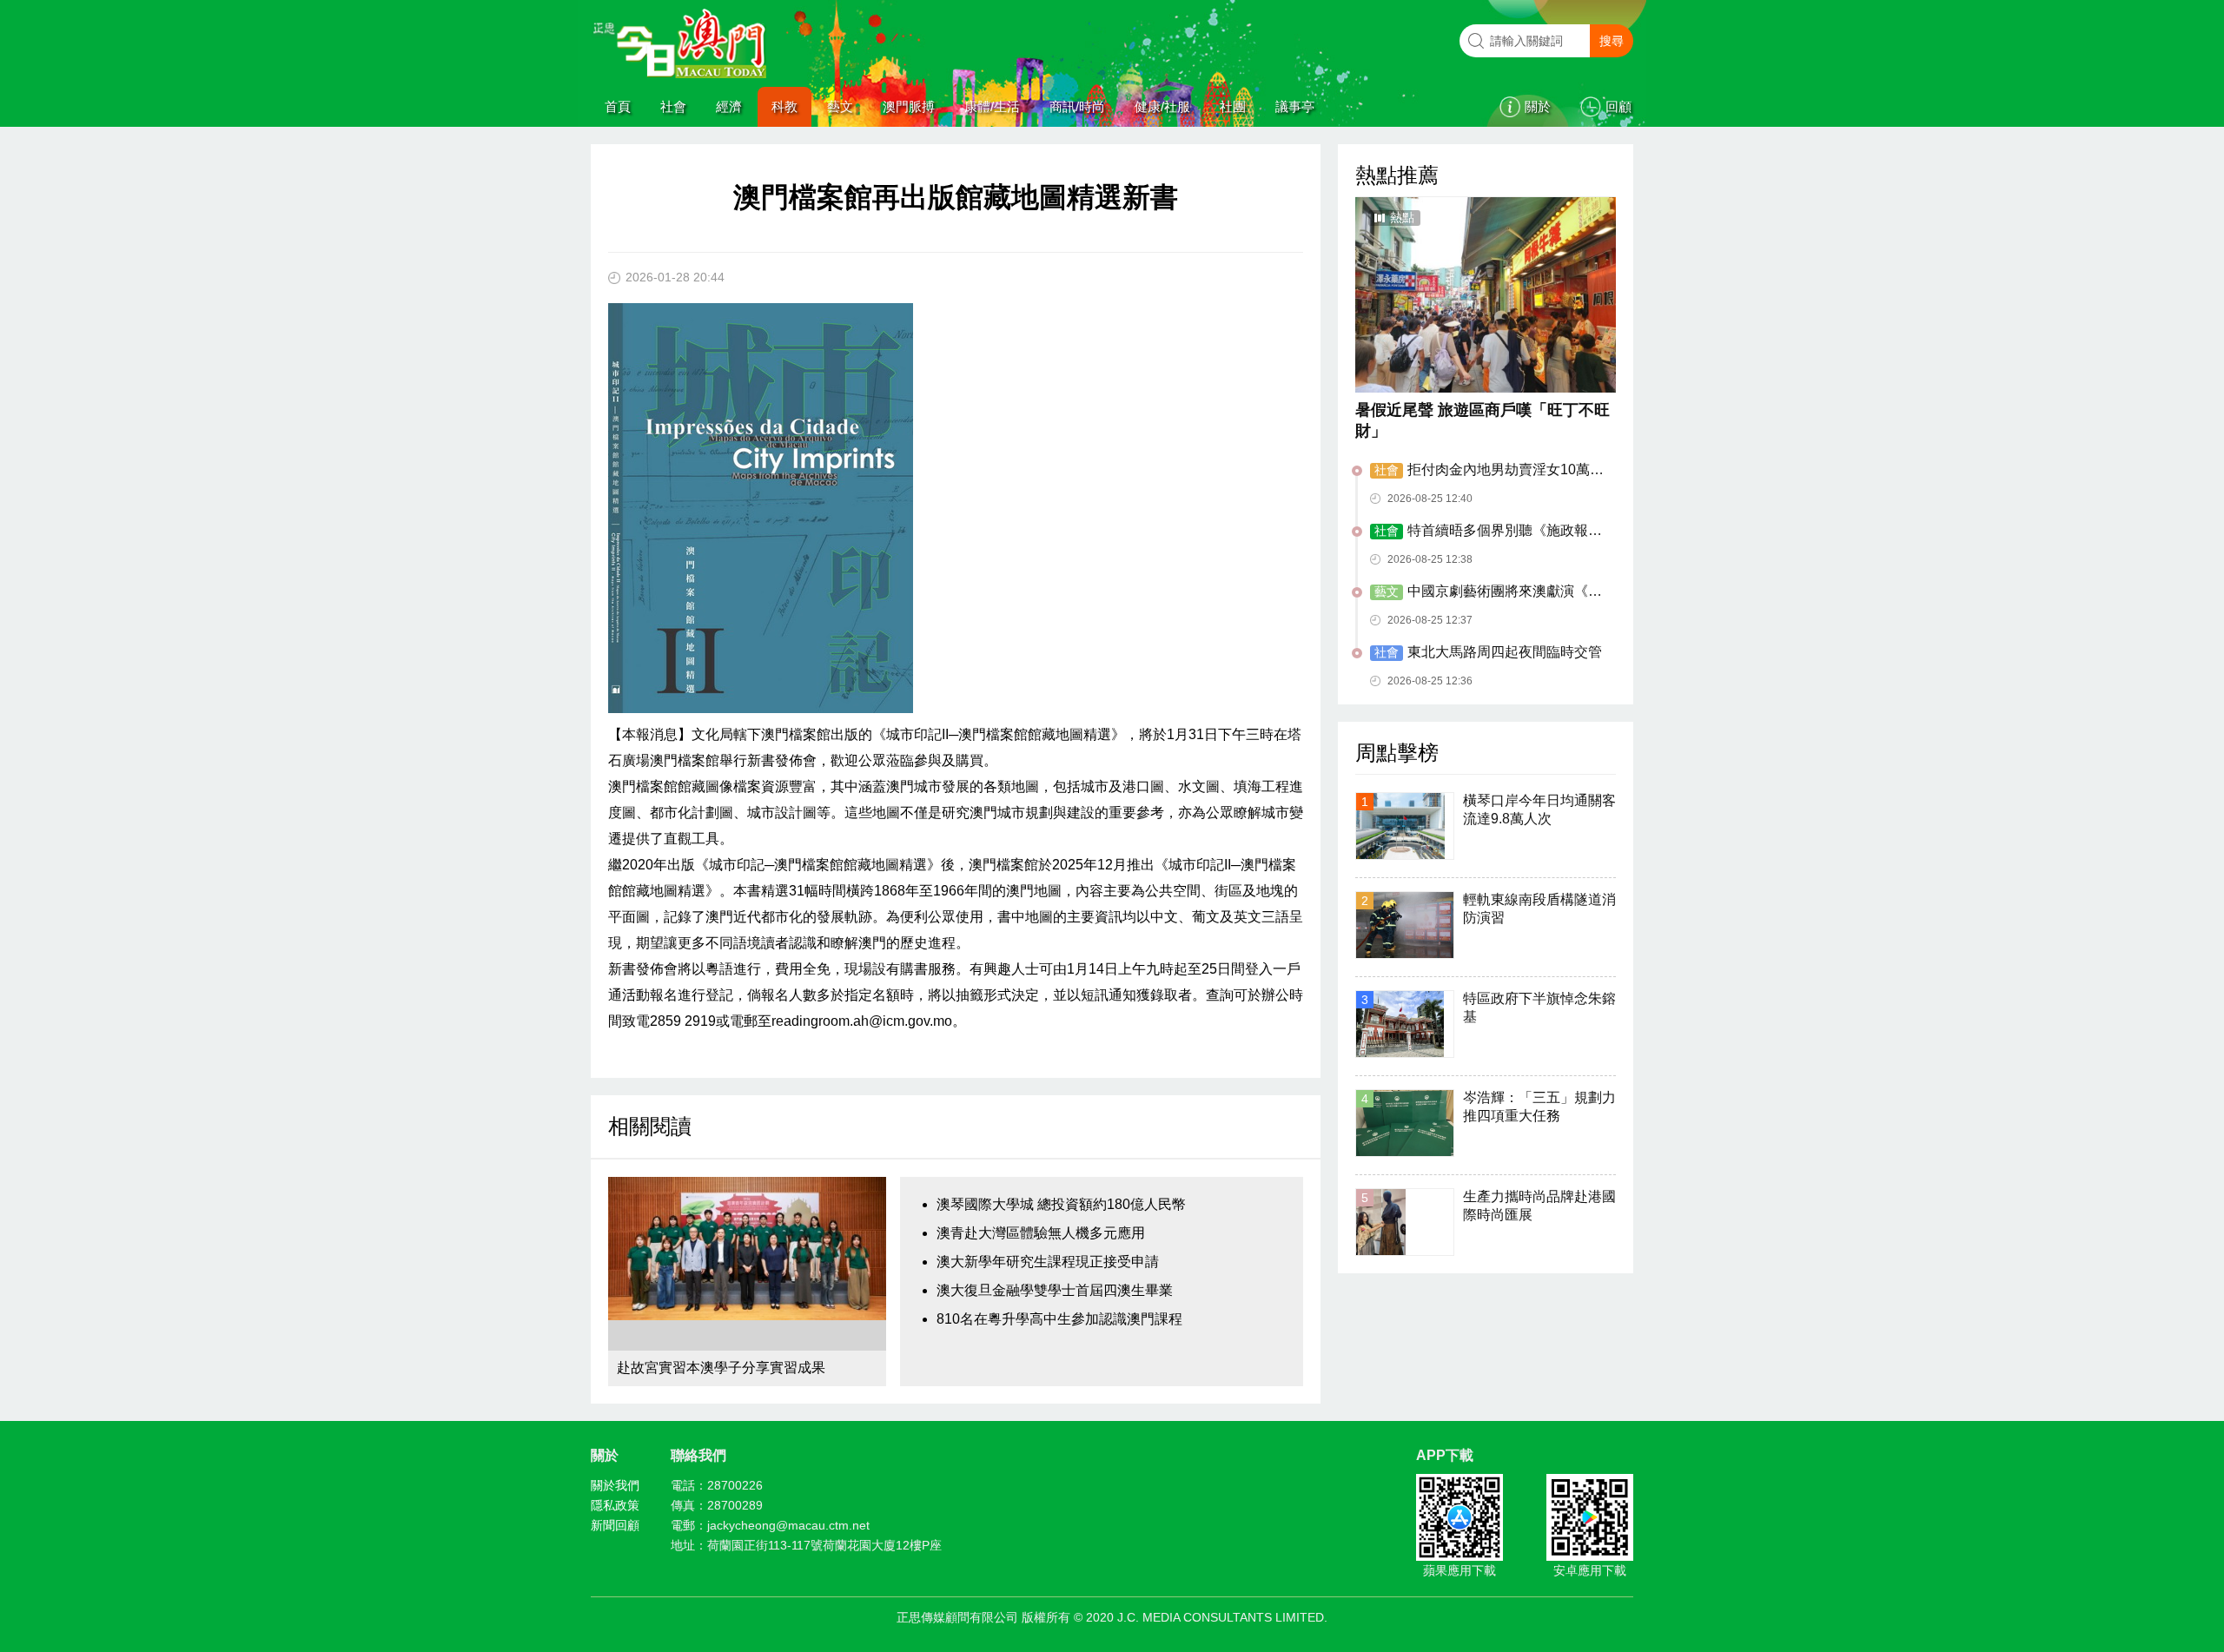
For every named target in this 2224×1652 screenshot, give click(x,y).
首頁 (618, 106)
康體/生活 (992, 106)
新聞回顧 (615, 1525)
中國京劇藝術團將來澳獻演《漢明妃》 (1486, 592)
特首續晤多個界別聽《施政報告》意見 (1479, 532)
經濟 (729, 106)
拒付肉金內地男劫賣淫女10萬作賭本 (1487, 471)
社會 (673, 106)
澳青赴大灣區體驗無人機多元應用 (1041, 1233)
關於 (1538, 106)
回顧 (1618, 106)
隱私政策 (615, 1505)
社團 (1233, 106)
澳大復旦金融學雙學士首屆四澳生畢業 (1055, 1290)
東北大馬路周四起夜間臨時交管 (1488, 652)
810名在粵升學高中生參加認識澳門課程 (1059, 1319)
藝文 (840, 106)
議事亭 (1295, 106)
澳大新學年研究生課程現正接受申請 (1048, 1262)
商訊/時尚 (1077, 106)
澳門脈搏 (909, 106)
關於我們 (615, 1485)
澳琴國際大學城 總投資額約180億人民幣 (1061, 1204)
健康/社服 (1162, 106)
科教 (784, 106)
